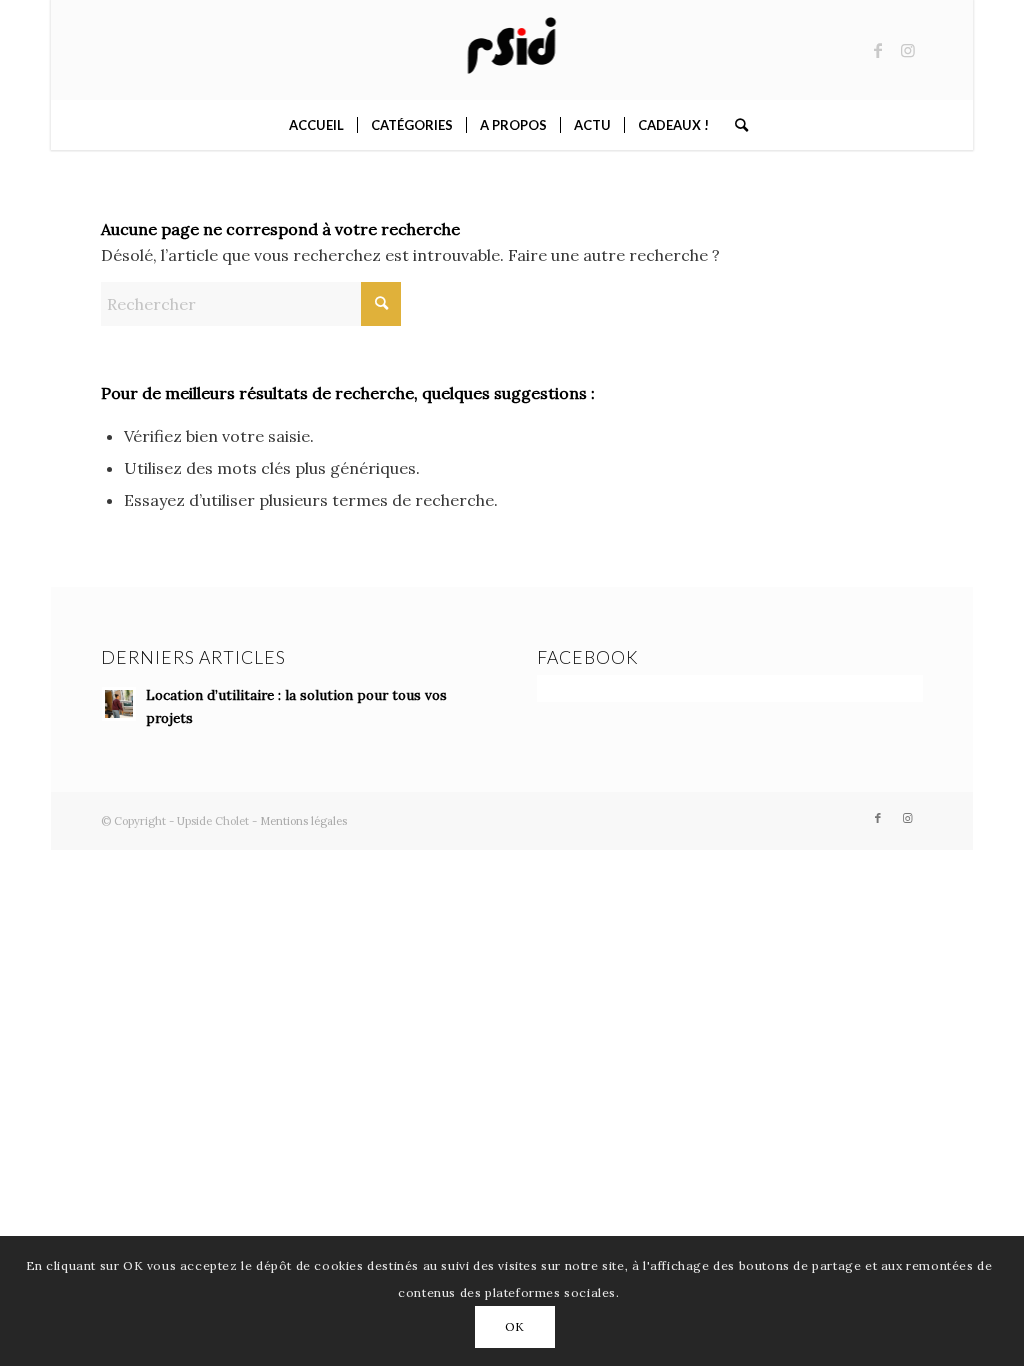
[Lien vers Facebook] (878, 50)
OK (515, 1326)
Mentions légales (303, 821)
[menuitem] (316, 125)
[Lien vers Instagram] (908, 50)
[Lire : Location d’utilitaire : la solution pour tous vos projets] (119, 704)
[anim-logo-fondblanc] (512, 50)
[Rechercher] (735, 125)
